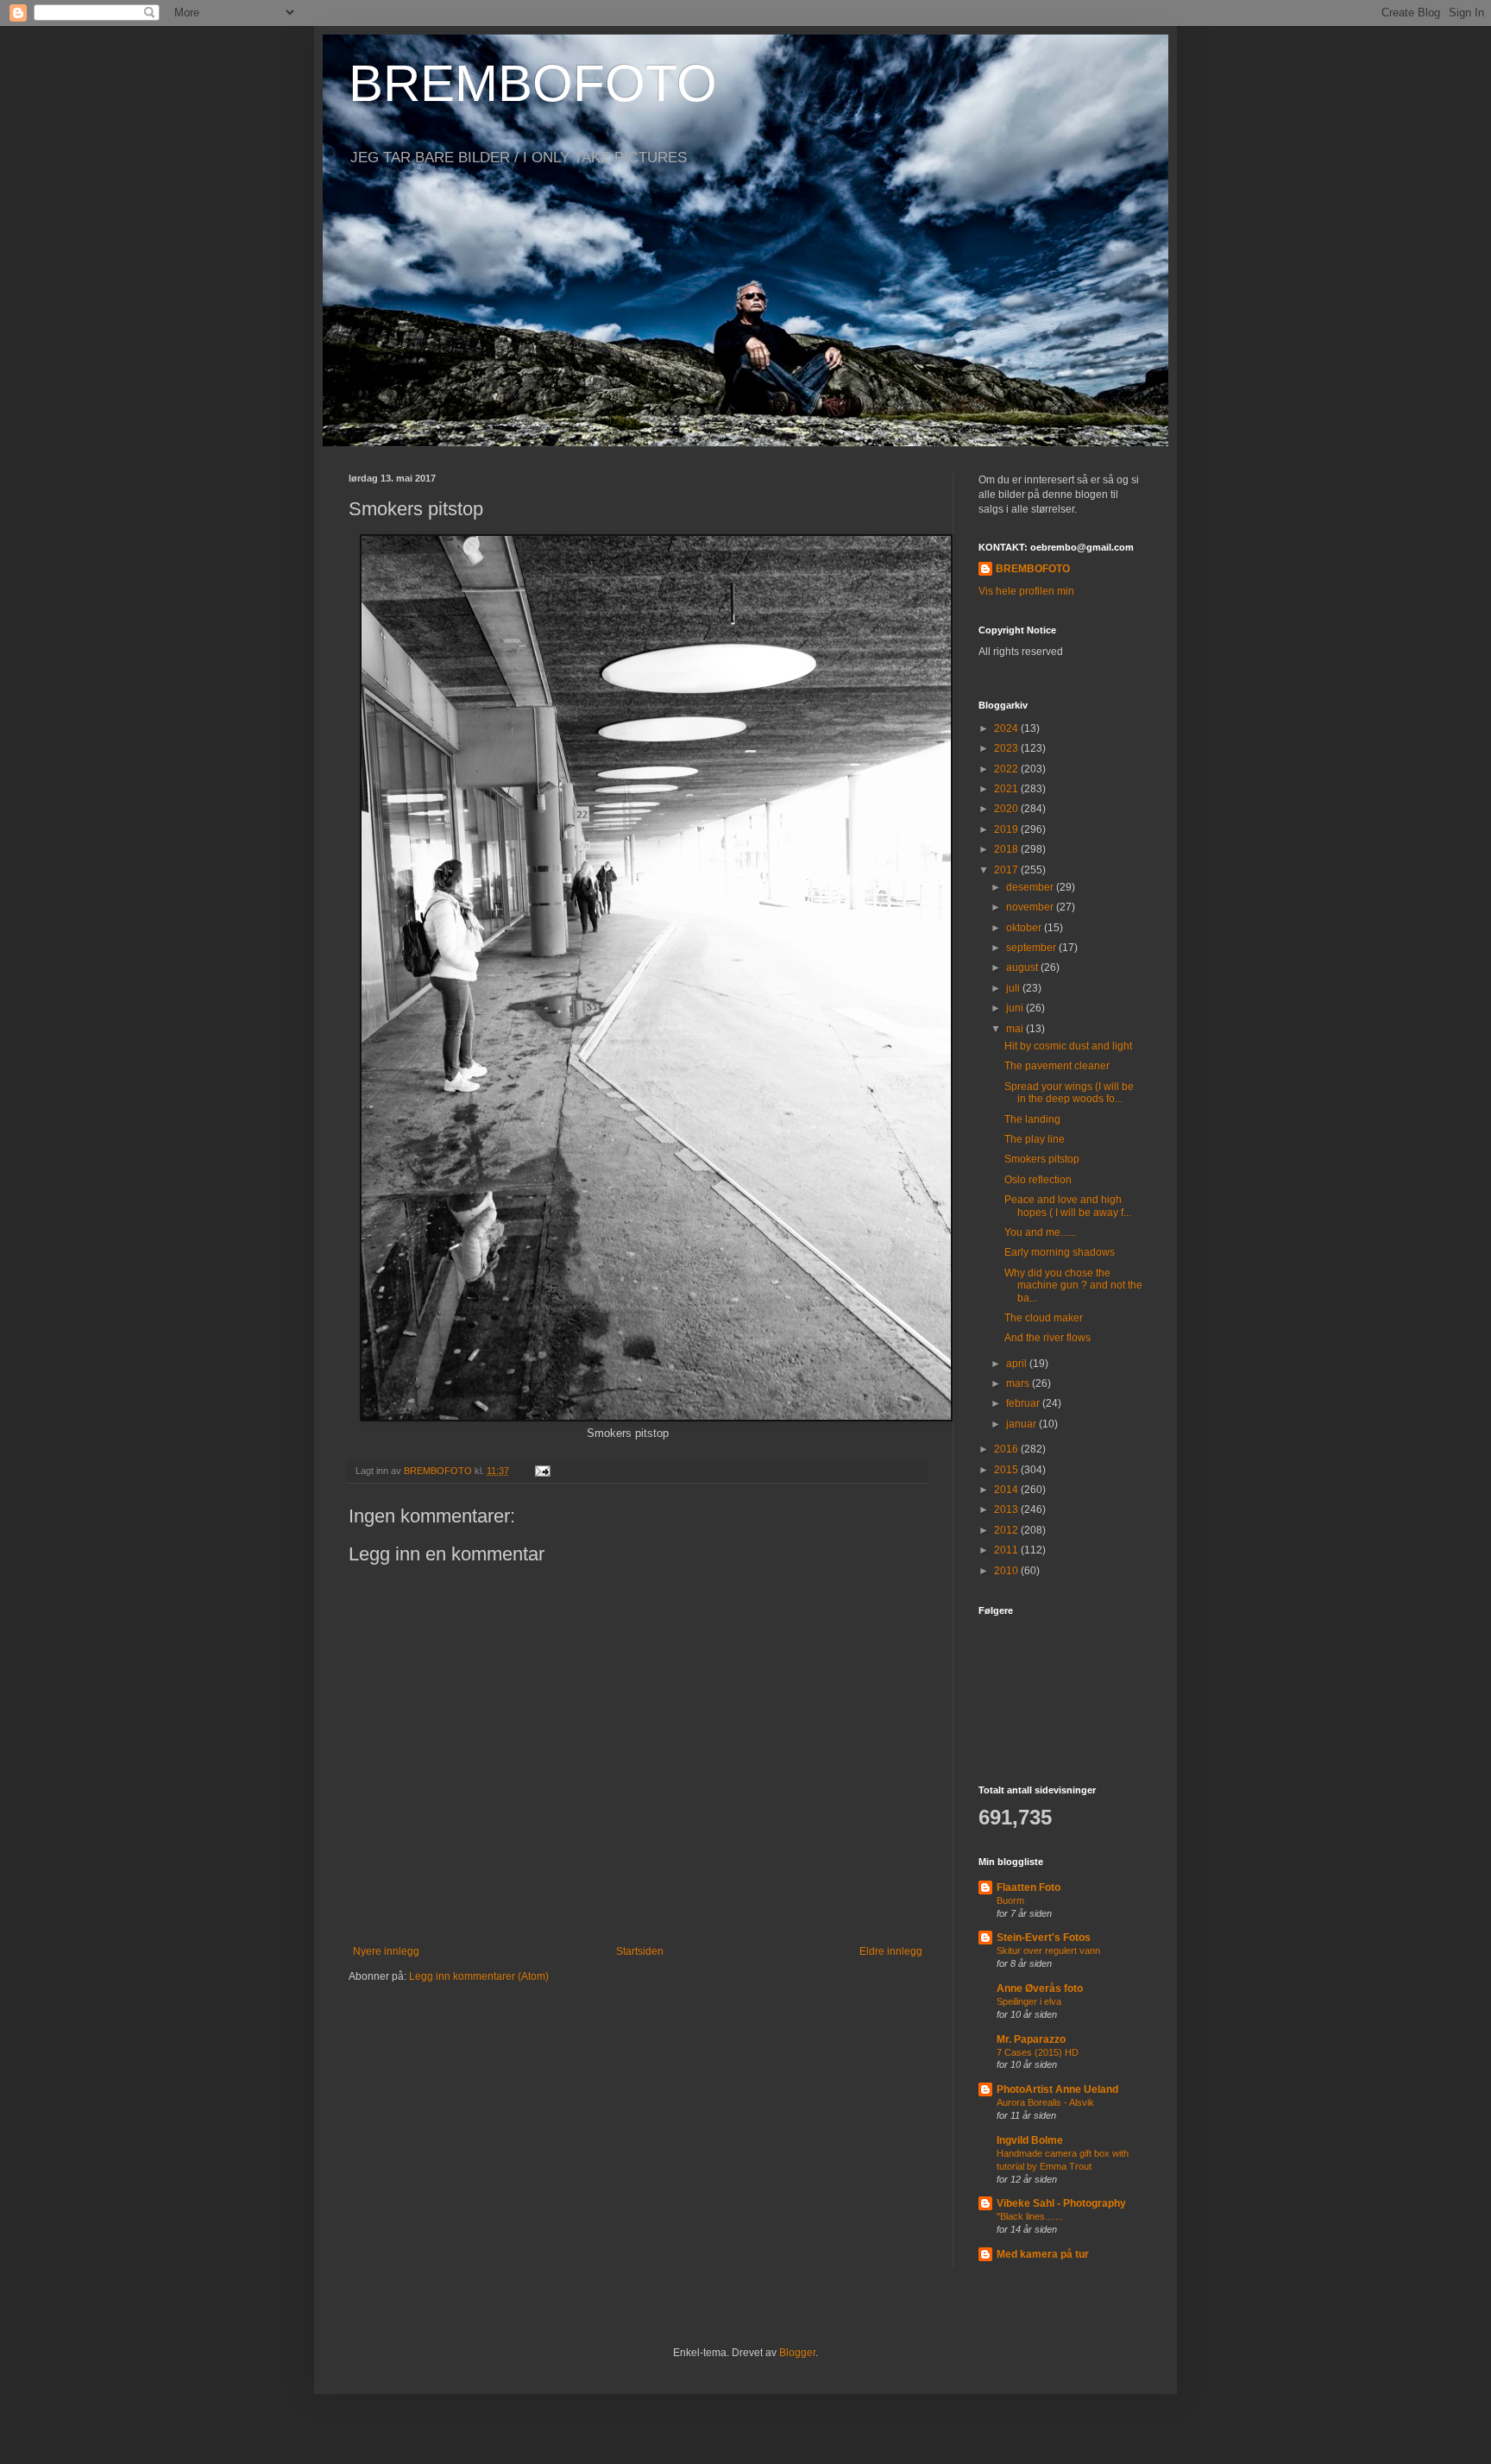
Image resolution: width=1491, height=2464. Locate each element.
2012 (1007, 1530)
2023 (1007, 748)
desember (1031, 887)
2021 (1007, 789)
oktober (1025, 928)
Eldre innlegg (891, 1951)
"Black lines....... (1030, 2216)
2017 (1007, 870)
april (1018, 1364)
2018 (1007, 849)
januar (1022, 1424)
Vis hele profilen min (1026, 591)
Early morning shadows (1060, 1252)
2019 (1007, 829)
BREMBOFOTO (533, 83)
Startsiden (640, 1951)
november (1031, 907)
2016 (1007, 1449)
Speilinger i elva (1029, 2001)
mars (1019, 1383)
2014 (1007, 1490)
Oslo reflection (1038, 1180)
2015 (1007, 1470)
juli (1014, 988)
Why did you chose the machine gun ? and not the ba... (1073, 1286)
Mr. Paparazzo (1031, 2039)
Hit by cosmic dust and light (1068, 1046)
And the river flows (1047, 1338)
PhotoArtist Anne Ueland (1057, 2089)
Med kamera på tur (1043, 2254)
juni (1016, 1008)
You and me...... (1040, 1232)
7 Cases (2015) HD (1038, 2052)
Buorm (1010, 1900)
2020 (1007, 809)
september (1032, 948)
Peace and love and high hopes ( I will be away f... (1068, 1206)
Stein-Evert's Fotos (1044, 1938)
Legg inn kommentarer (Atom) (479, 1976)
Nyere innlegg (386, 1951)
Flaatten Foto (1029, 1887)
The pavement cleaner (1057, 1066)
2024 (1007, 728)
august (1023, 967)
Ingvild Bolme (1030, 2140)
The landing (1032, 1119)
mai (1016, 1029)
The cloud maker (1044, 1318)
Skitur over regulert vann (1048, 1950)
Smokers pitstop (1042, 1159)
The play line (1035, 1139)
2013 (1007, 1509)
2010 (1007, 1571)
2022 (1007, 769)
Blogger (797, 2353)
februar (1024, 1403)
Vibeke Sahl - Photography (1061, 2203)
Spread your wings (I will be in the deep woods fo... (1069, 1093)
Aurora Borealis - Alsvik (1045, 2102)
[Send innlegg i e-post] (542, 1471)
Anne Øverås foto (1040, 1988)
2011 (1007, 1550)
